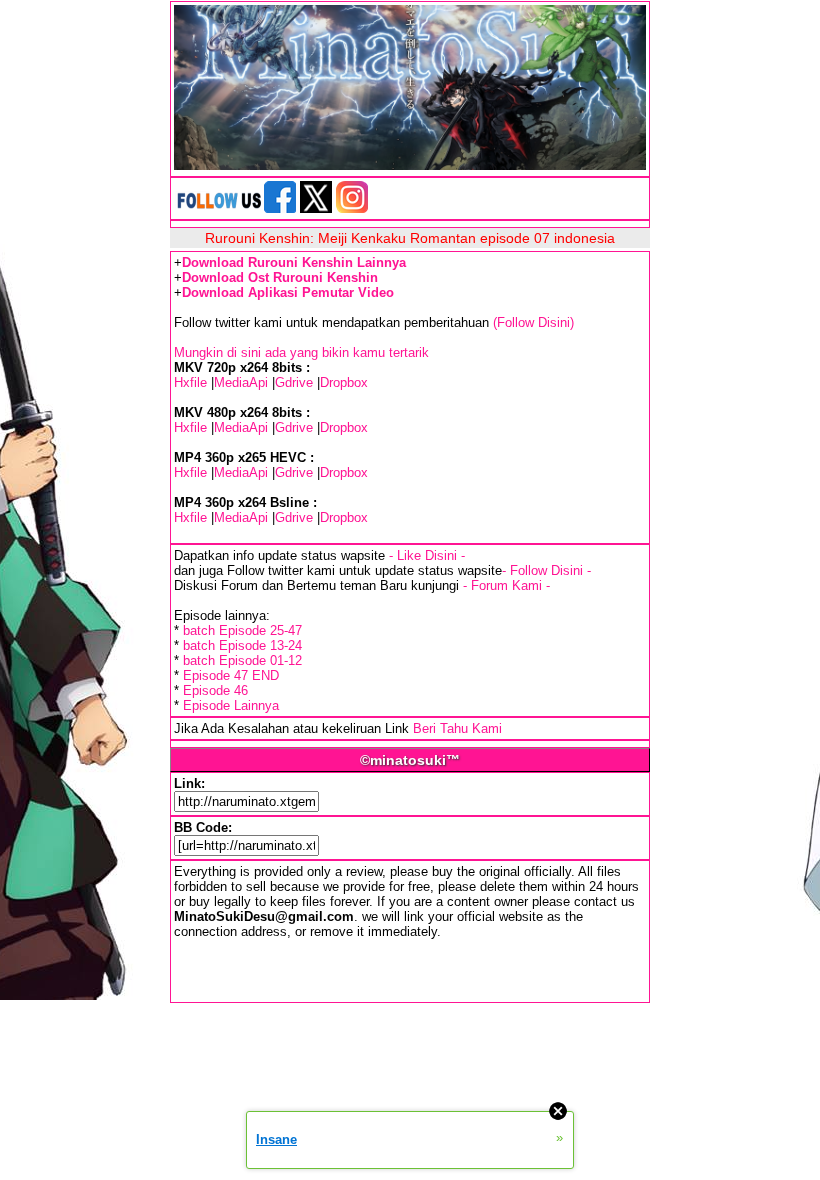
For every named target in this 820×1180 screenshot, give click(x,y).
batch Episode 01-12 (242, 660)
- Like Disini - (427, 555)
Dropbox (344, 382)
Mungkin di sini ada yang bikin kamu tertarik (301, 352)
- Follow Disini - (546, 570)
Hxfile (190, 382)
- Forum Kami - (506, 585)
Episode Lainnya (231, 705)
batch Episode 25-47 (242, 630)
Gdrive (294, 382)
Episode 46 (215, 690)
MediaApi (241, 382)
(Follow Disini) (533, 322)
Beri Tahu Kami (457, 728)
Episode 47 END (231, 675)
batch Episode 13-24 (242, 645)
